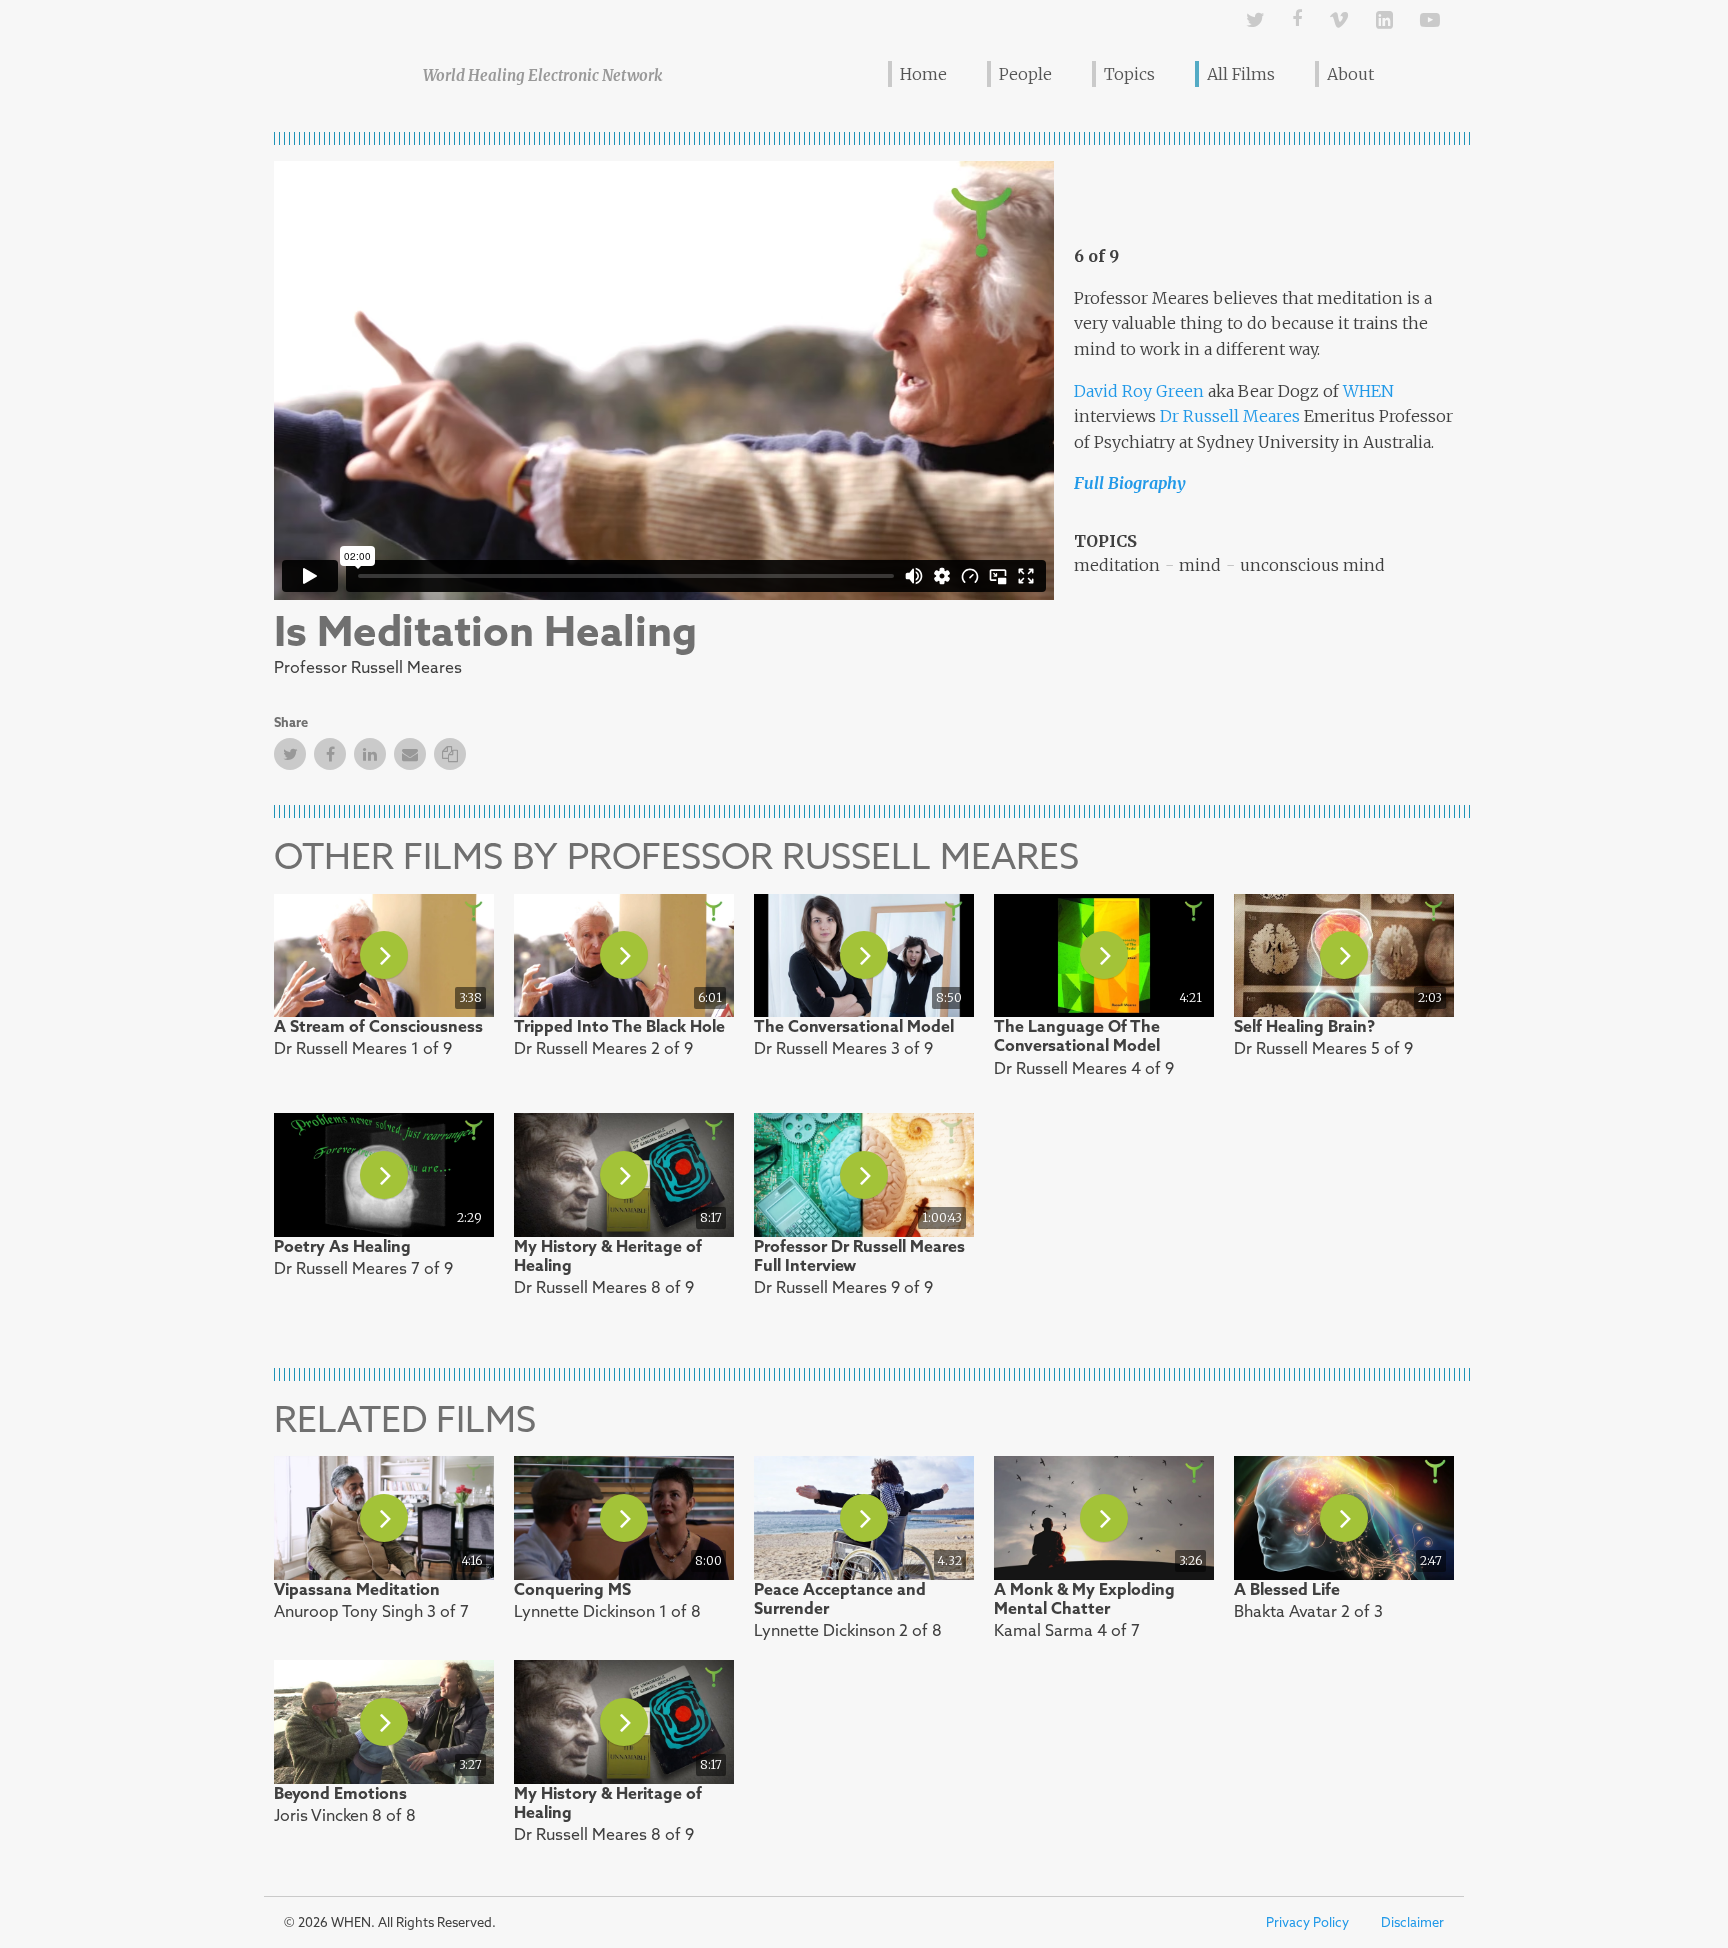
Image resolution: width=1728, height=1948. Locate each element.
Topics (1129, 74)
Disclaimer (1412, 1922)
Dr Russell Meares (1230, 416)
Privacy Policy (1307, 1922)
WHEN (1368, 391)
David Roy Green (1139, 391)
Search (1426, 73)
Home (923, 74)
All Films (1241, 74)
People (1025, 74)
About (1350, 74)
